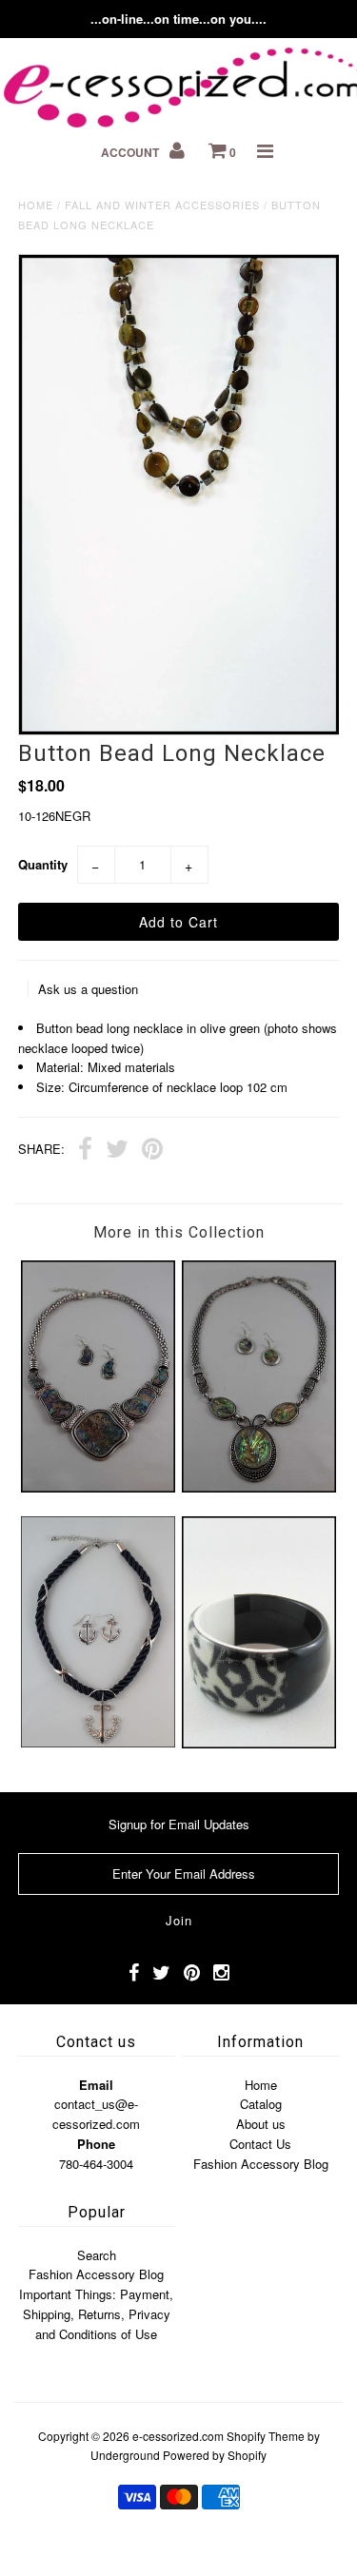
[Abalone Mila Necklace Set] (98, 1487)
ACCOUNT (131, 152)
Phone (96, 2144)
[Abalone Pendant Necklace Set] (259, 1487)
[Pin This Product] (152, 1151)
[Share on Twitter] (117, 1151)
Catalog (261, 2104)
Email (96, 2085)
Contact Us (260, 2144)
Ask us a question (88, 989)
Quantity (43, 864)
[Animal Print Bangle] (259, 1743)
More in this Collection (179, 1232)
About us (261, 2124)
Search (97, 2255)
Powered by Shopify (215, 2455)
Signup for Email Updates (179, 1824)
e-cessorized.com (178, 2436)
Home (36, 205)
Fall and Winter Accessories (162, 205)
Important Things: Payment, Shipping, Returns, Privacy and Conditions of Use (96, 2314)
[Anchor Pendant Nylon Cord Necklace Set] (98, 1742)
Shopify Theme (266, 2436)
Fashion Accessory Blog (261, 2164)
